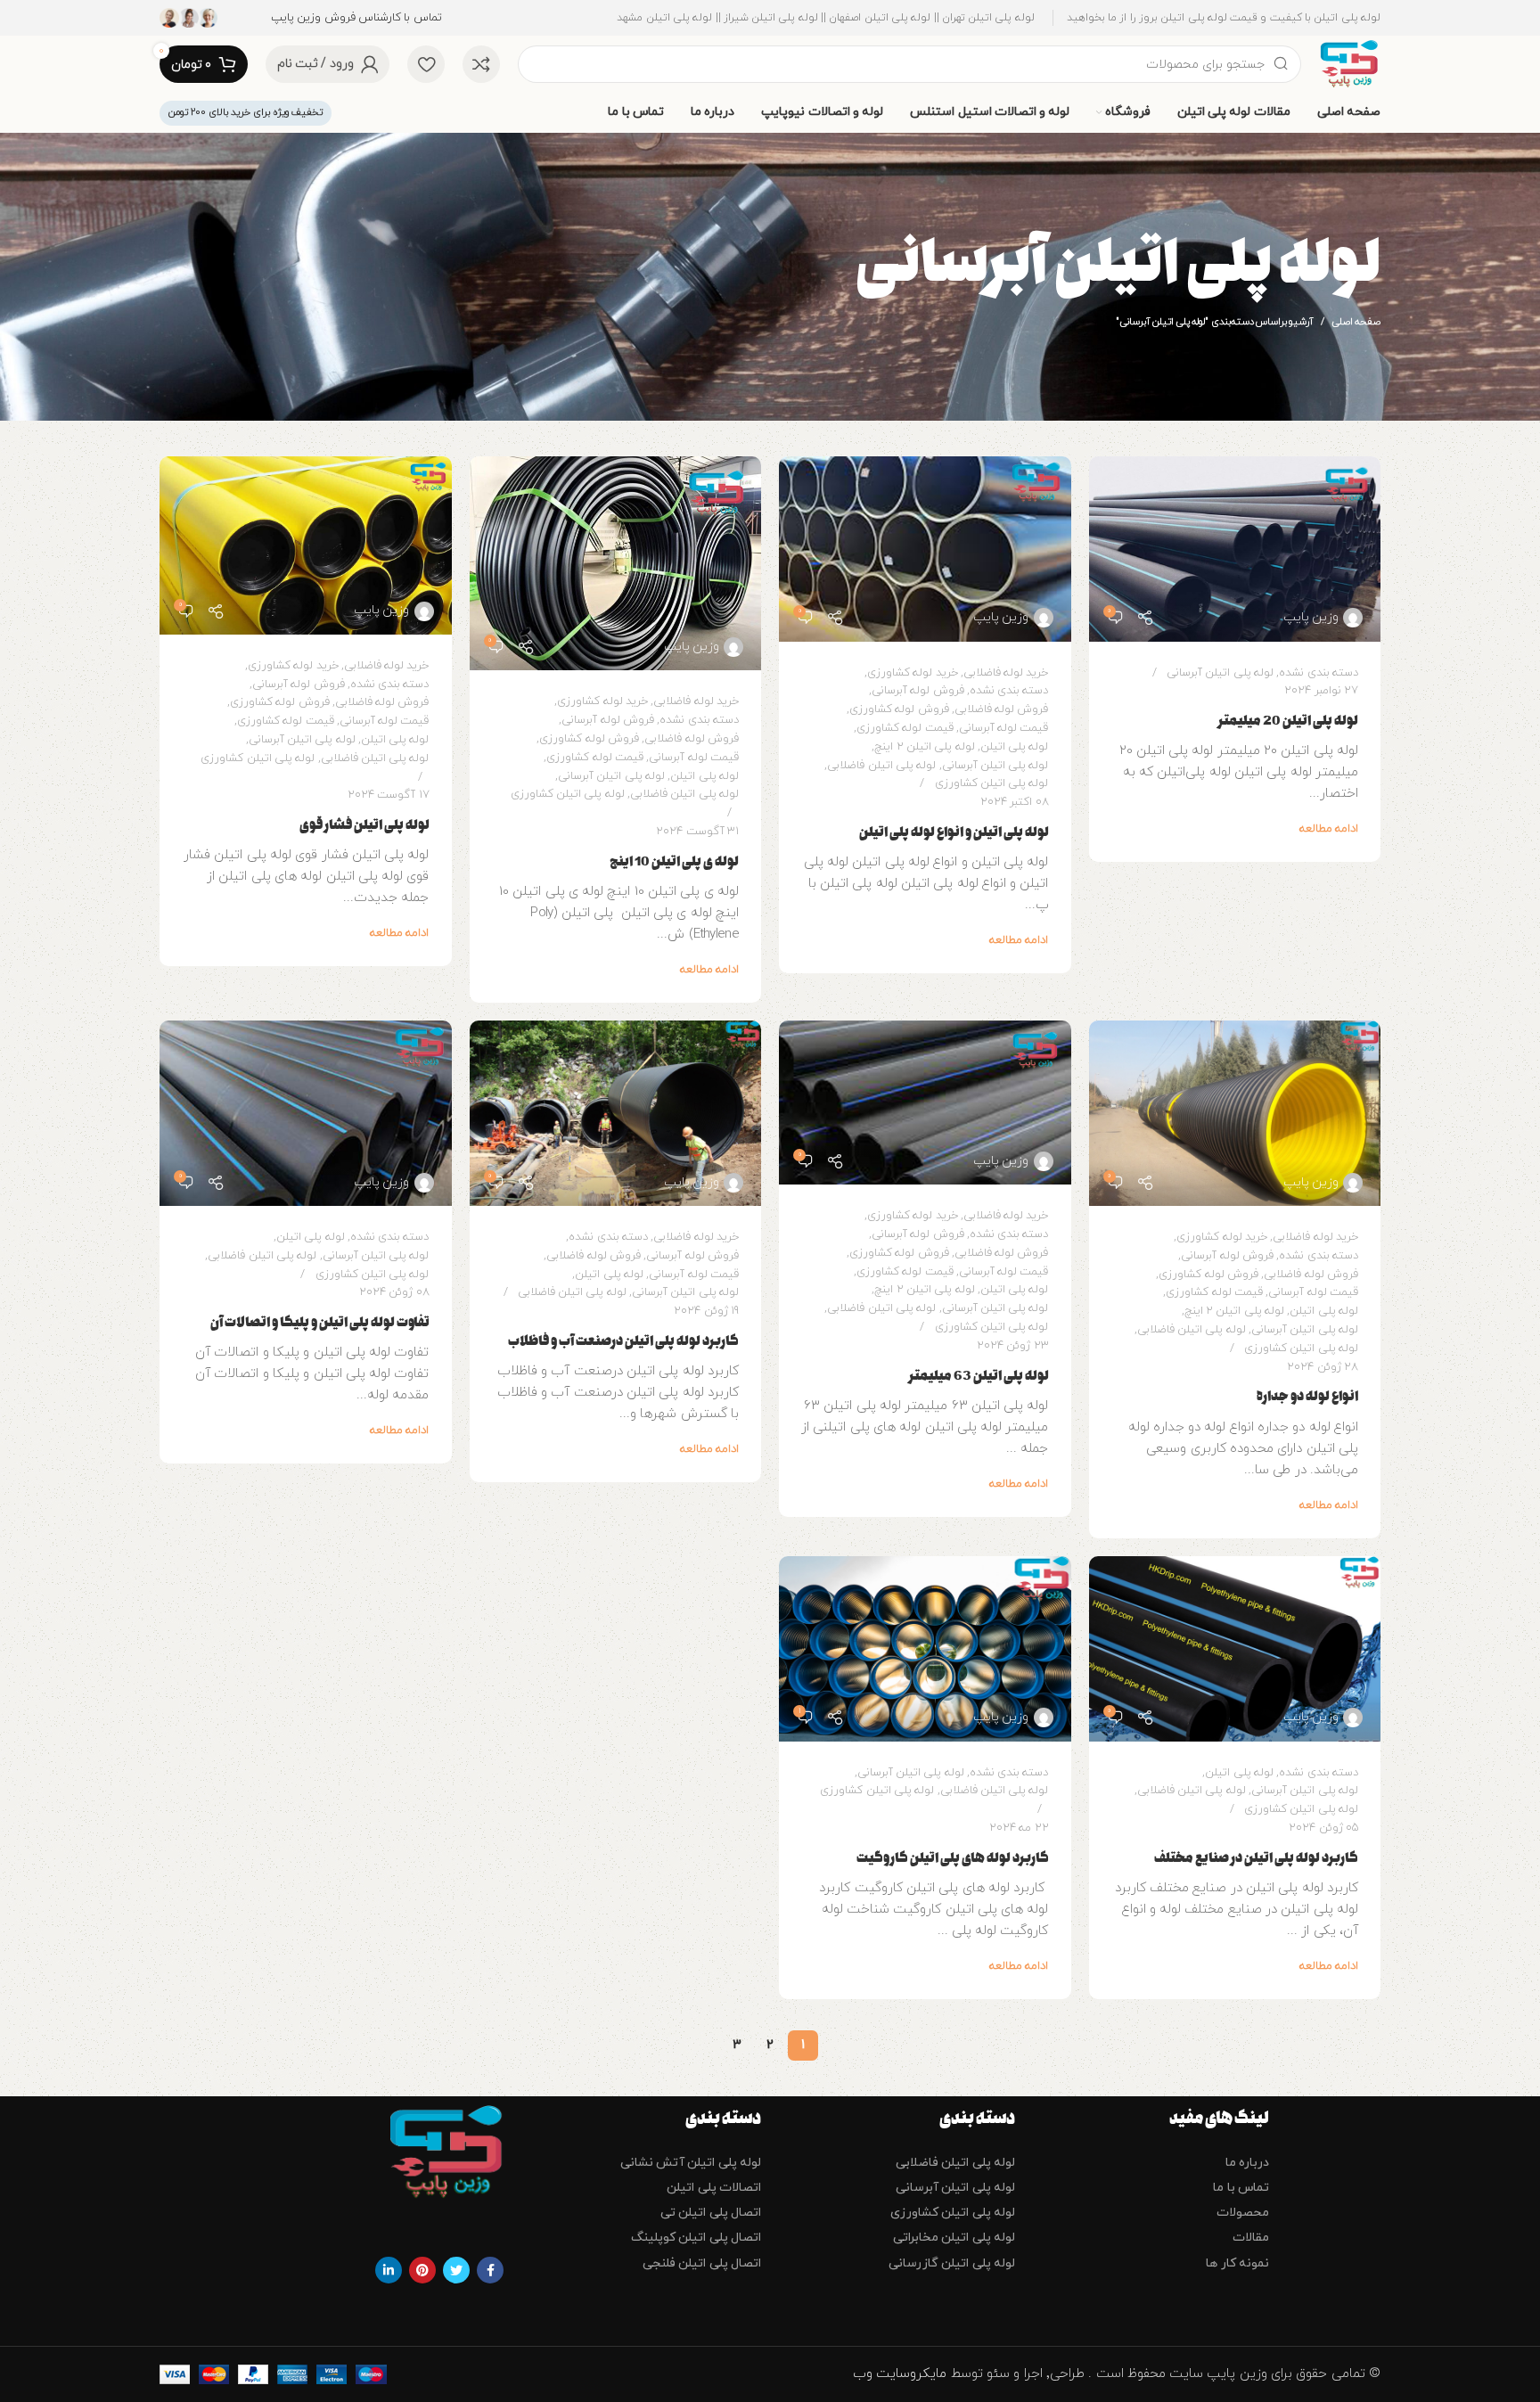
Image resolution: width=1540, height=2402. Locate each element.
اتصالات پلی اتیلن (714, 2188)
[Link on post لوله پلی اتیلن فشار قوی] (306, 545)
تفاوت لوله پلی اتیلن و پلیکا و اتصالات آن (320, 1322)
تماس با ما (1241, 2188)
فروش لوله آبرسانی (918, 691)
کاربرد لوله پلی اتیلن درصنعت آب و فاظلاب (623, 1341)
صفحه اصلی (1356, 322)
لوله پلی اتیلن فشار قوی (365, 825)
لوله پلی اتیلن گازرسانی (952, 2263)
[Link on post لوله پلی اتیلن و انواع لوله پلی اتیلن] (925, 549)
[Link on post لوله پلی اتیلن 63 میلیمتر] (925, 1103)
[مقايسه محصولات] (481, 64)
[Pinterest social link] (422, 2270)
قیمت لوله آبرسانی (1004, 728)
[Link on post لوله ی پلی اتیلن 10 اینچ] (616, 564)
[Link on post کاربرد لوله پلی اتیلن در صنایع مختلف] (1235, 1649)
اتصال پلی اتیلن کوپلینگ (696, 2238)
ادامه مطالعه (1329, 829)
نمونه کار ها (1237, 2263)
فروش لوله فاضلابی (1002, 709)
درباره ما (1247, 2163)
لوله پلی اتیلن (1015, 747)
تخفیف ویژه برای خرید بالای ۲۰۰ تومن (246, 112)
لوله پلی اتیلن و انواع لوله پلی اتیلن (954, 832)
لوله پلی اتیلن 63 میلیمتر (979, 1376)
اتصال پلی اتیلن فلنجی (702, 2263)
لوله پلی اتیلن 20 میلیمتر (1288, 721)
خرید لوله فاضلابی (1006, 673)
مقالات (1251, 2238)
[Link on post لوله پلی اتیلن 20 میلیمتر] (1235, 549)
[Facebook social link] (490, 2270)
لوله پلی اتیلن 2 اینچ (924, 747)
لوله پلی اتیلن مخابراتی (954, 2238)
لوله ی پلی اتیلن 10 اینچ (674, 861)
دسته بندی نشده (1319, 673)
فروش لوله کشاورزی (899, 709)
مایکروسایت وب (902, 2374)
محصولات (1243, 2213)
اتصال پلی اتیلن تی (711, 2213)
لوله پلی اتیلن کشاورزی (992, 783)
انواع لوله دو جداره (1307, 1396)
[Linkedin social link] (389, 2270)
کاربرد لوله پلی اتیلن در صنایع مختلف (1256, 1858)
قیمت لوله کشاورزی (905, 728)
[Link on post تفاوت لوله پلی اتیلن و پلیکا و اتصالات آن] (306, 1113)
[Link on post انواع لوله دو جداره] (1235, 1113)
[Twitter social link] (456, 2270)
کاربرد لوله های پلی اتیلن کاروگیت (953, 1858)
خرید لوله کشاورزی (913, 673)
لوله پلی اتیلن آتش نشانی (691, 2163)
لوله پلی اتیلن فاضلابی (881, 766)
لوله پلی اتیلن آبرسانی (1220, 673)
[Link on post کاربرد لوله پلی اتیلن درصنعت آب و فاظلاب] (616, 1113)
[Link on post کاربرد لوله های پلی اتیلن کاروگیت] (925, 1649)
